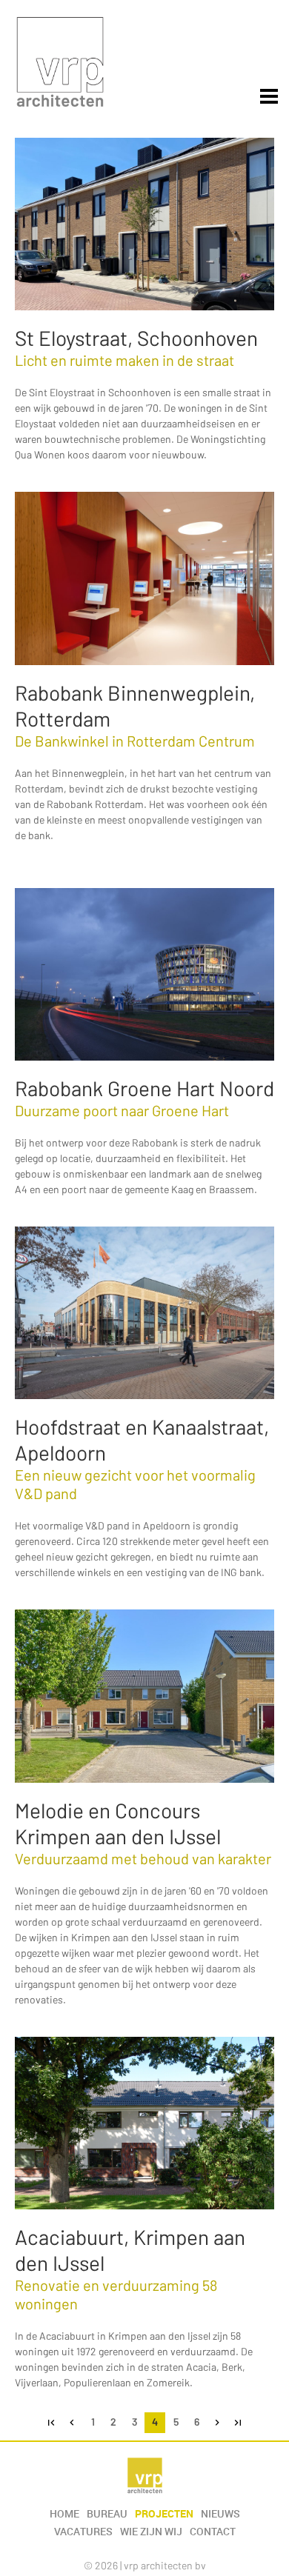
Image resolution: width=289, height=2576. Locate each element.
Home (64, 2514)
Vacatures (83, 2532)
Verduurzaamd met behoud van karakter (143, 1858)
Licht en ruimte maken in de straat (124, 360)
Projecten (164, 2514)
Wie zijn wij (151, 2532)
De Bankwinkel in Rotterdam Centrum (135, 741)
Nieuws (220, 2514)
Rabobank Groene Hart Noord (144, 1088)
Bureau (107, 2514)
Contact (213, 2532)
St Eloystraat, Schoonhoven (136, 338)
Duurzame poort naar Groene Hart (122, 1110)
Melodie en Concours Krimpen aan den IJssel (118, 1823)
